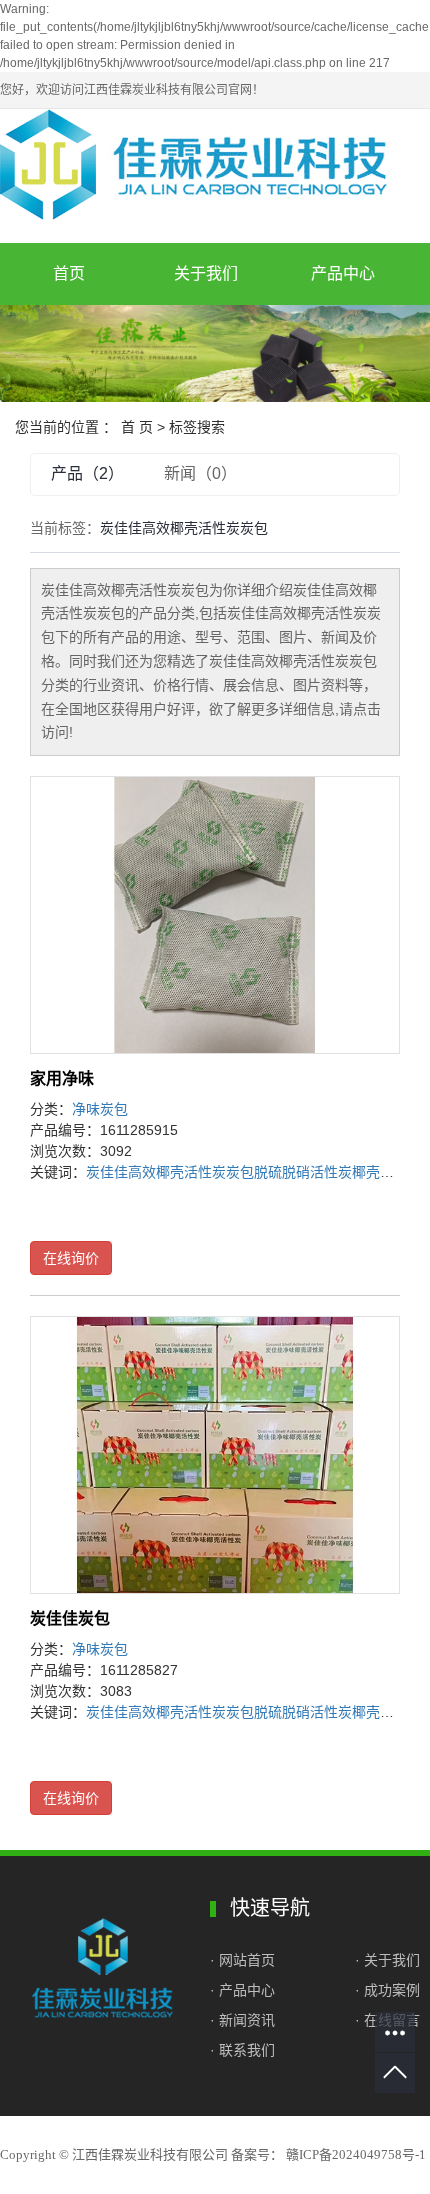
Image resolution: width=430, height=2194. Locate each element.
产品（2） (87, 473)
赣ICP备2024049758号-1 (356, 2154)
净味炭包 (100, 1109)
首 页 (137, 427)
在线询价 (71, 1258)
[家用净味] (215, 915)
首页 (69, 273)
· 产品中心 (242, 1990)
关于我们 (206, 273)
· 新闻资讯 (242, 2020)
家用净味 (62, 1078)
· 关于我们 (387, 1960)
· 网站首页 (244, 1960)
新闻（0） (200, 473)
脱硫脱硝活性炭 (303, 1172)
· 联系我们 (242, 2050)
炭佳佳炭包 (70, 1618)
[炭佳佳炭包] (215, 1455)
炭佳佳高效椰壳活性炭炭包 (170, 1172)
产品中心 (343, 273)
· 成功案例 (387, 1990)
